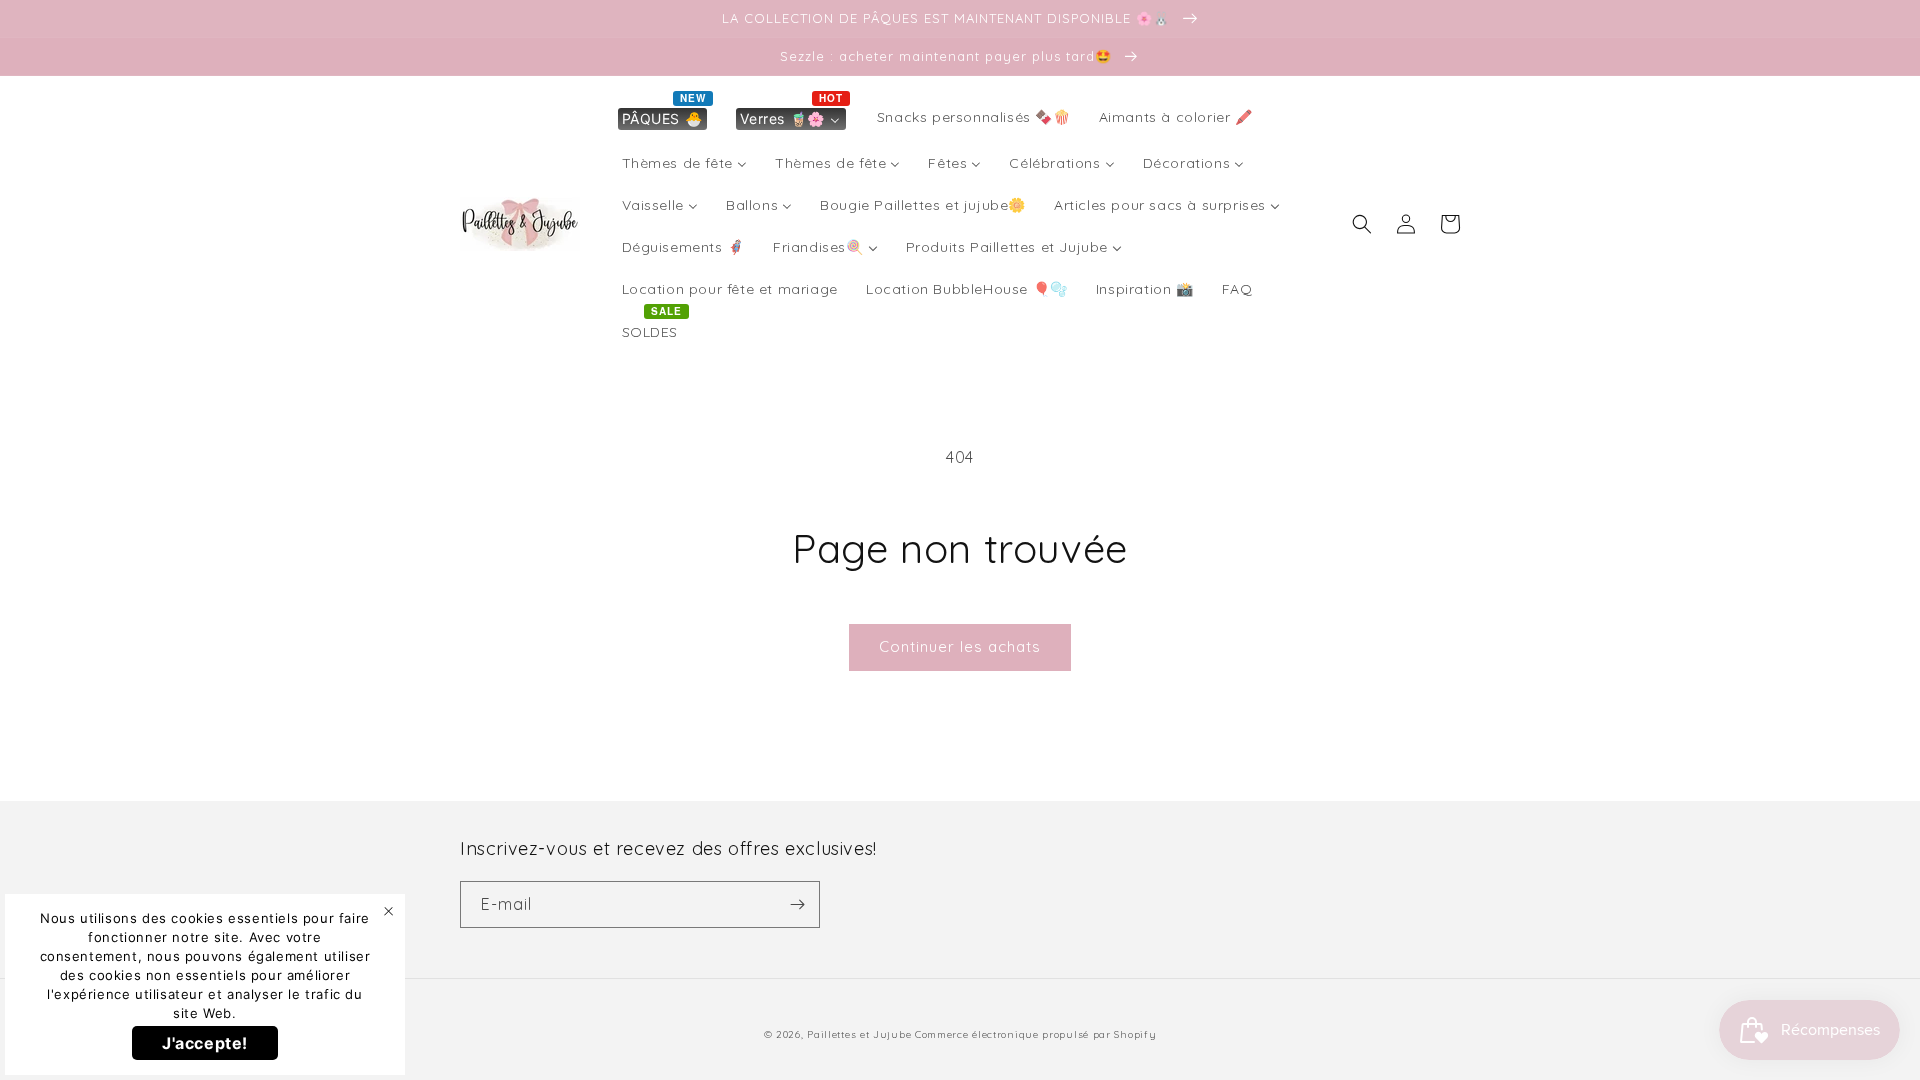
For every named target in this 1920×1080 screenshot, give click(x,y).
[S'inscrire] (797, 904)
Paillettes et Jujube (861, 1034)
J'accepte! (205, 1043)
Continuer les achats (960, 646)
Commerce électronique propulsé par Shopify (1035, 1034)
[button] (1362, 224)
